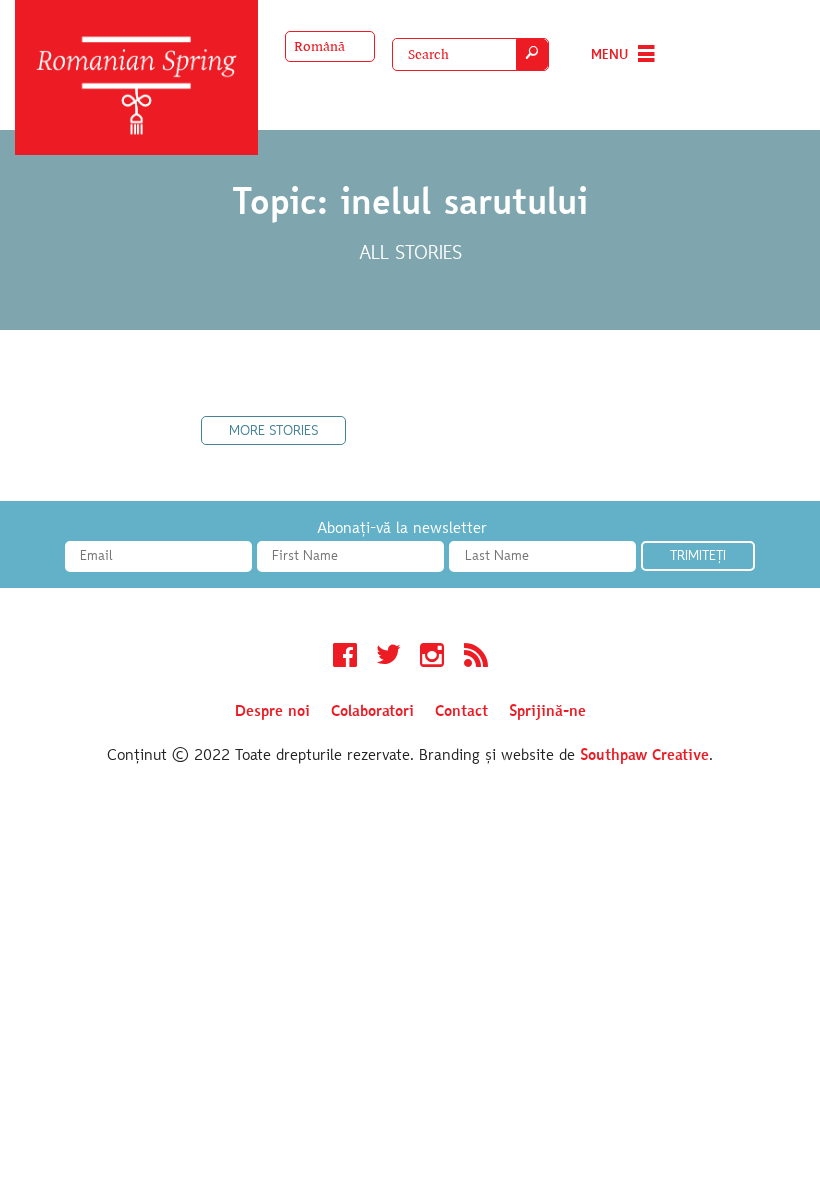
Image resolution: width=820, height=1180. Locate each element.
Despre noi (272, 712)
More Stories (273, 432)
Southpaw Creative (644, 756)
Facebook (345, 658)
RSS (476, 658)
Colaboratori (372, 712)
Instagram (432, 658)
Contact (461, 712)
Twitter (388, 658)
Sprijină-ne (547, 712)
